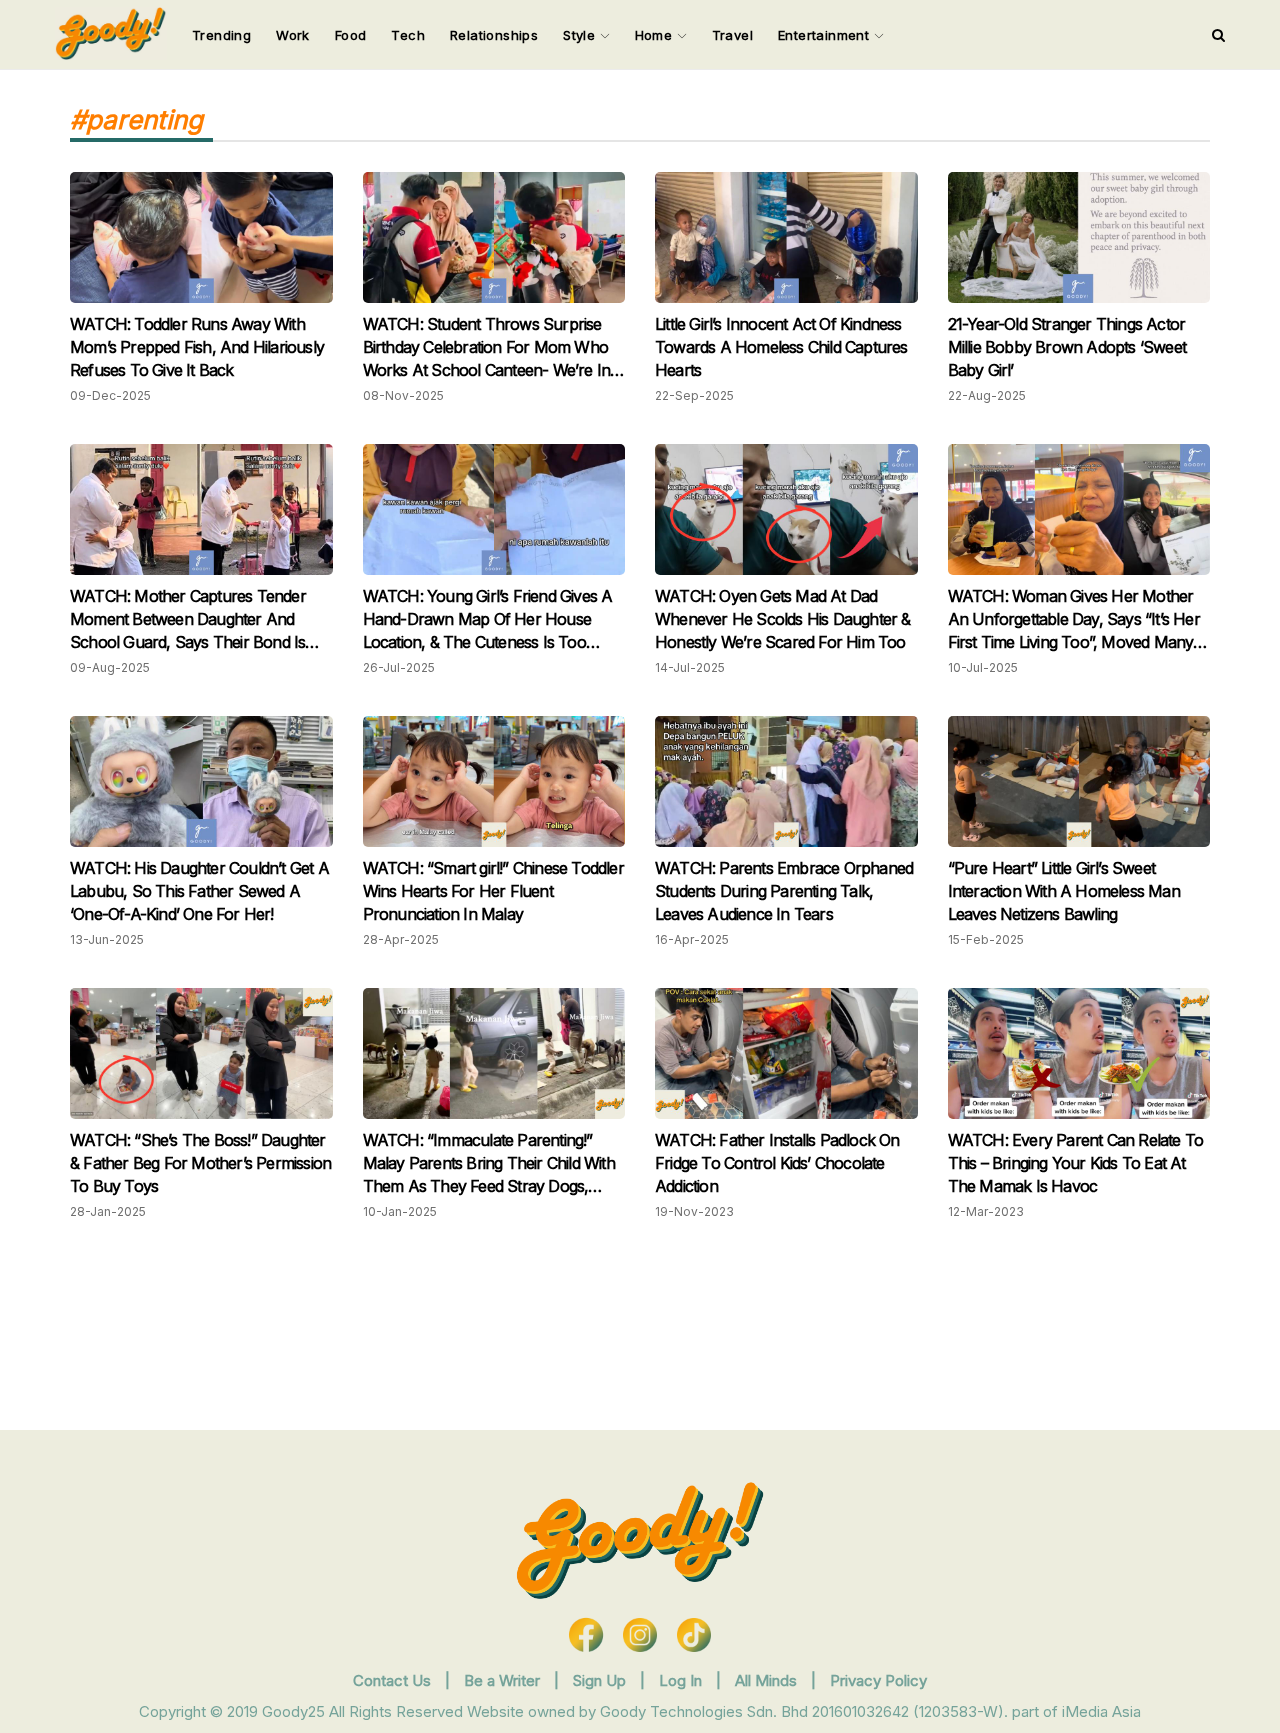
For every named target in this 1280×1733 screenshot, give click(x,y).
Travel (732, 35)
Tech (408, 35)
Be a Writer (502, 1680)
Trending (221, 35)
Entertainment (826, 35)
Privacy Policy (878, 1680)
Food (351, 35)
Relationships (494, 35)
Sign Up (601, 1680)
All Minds (768, 1680)
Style (581, 35)
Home (656, 35)
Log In (682, 1680)
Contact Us (392, 1680)
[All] (1218, 35)
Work (293, 35)
